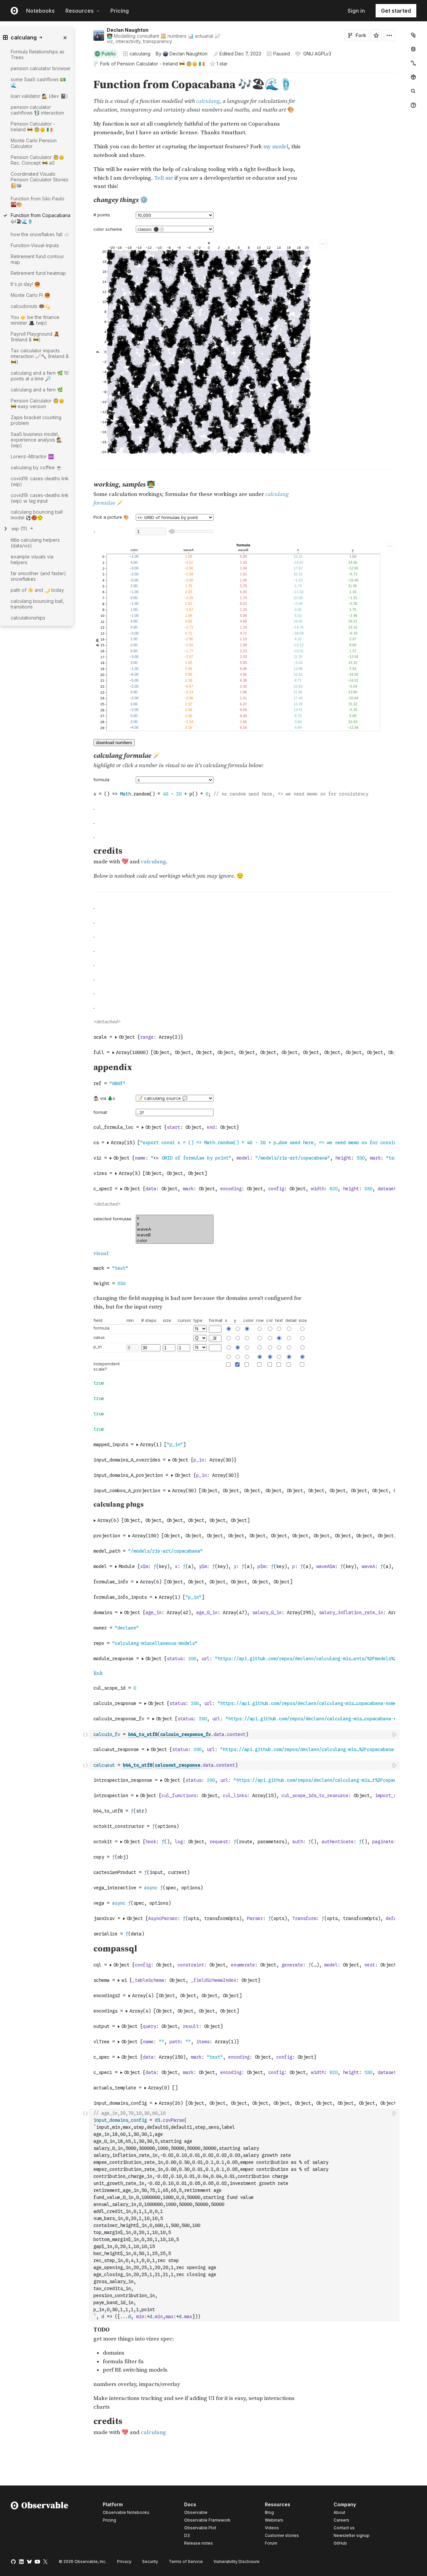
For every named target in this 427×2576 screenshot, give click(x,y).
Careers (341, 2520)
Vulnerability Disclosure (237, 2561)
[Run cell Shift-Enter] (395, 1735)
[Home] (40, 2525)
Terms (186, 2561)
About (339, 2512)
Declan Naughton (128, 30)
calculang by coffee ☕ (36, 467)
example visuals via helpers (32, 559)
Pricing (120, 11)
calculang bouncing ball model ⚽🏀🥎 (37, 515)
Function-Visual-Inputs (35, 245)
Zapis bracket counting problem (36, 420)
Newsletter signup (352, 2536)
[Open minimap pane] (413, 63)
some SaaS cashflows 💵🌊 (38, 82)
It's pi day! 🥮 (25, 284)
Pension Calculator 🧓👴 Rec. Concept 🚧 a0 (38, 160)
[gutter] (60, 637)
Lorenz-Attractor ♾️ (32, 456)
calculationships (28, 618)
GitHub (340, 2543)
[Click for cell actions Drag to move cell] (85, 1735)
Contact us (344, 2528)
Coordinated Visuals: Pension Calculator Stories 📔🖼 (40, 180)
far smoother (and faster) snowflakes (38, 576)
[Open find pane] (413, 91)
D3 (187, 2535)
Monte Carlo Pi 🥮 (30, 295)
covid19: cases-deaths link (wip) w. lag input (40, 498)
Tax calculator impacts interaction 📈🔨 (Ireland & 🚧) (40, 356)
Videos (272, 2528)
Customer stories (282, 2535)
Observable (196, 2512)
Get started (396, 11)
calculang (140, 54)
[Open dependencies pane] (413, 77)
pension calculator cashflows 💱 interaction (37, 110)
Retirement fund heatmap (38, 273)
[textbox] (245, 1735)
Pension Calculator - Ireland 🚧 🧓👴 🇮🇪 (161, 64)
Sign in (356, 11)
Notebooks (40, 11)
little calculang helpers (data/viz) (35, 543)
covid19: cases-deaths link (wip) (40, 481)
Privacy (124, 2561)
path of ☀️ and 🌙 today (37, 590)
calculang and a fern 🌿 (37, 390)
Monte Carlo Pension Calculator (34, 143)
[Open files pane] (413, 35)
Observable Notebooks (126, 2512)
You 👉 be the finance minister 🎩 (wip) (35, 320)
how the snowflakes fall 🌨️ (40, 234)
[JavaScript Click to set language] (85, 2215)
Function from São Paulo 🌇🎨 (38, 201)
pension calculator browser (41, 68)
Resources (80, 11)
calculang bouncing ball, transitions (37, 604)
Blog (269, 2512)
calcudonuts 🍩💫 (30, 306)
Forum (271, 2543)
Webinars (274, 2520)
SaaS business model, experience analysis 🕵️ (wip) (36, 440)
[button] (86, 76)
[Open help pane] (413, 105)
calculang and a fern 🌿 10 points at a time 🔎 (40, 376)
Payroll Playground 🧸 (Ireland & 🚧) (35, 337)
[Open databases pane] (413, 49)
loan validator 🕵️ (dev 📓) (39, 96)
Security (150, 2561)
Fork (361, 35)
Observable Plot (200, 2528)
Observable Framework (207, 2520)
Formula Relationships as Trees (38, 54)
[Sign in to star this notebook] (376, 35)
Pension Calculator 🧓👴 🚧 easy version (38, 403)
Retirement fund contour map (37, 259)
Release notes (198, 2543)
